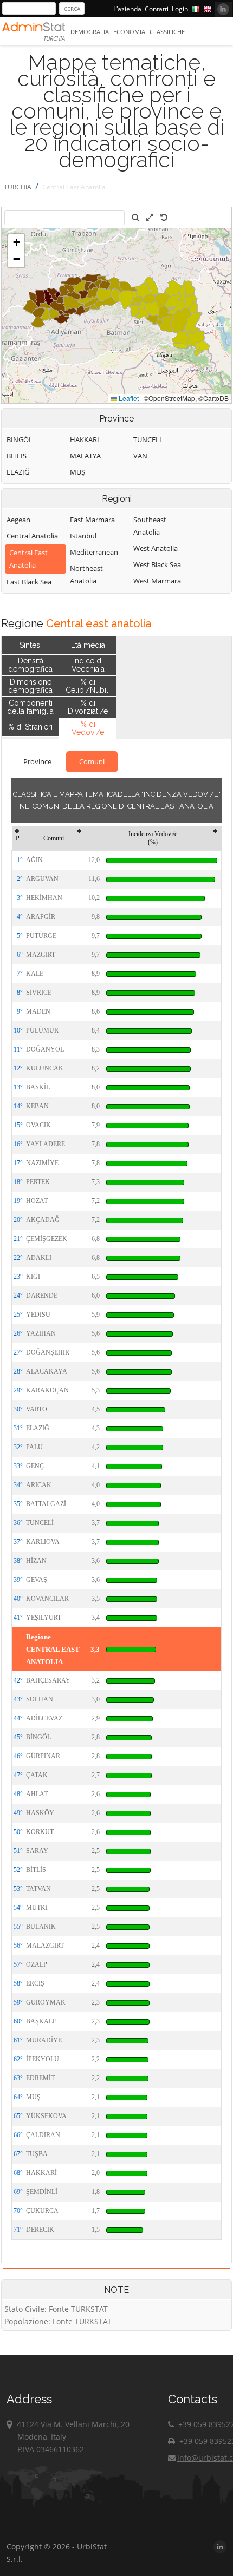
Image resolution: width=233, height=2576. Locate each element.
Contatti (157, 9)
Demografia (90, 32)
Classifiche (167, 32)
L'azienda (127, 9)
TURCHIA (18, 187)
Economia (129, 32)
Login (180, 9)
